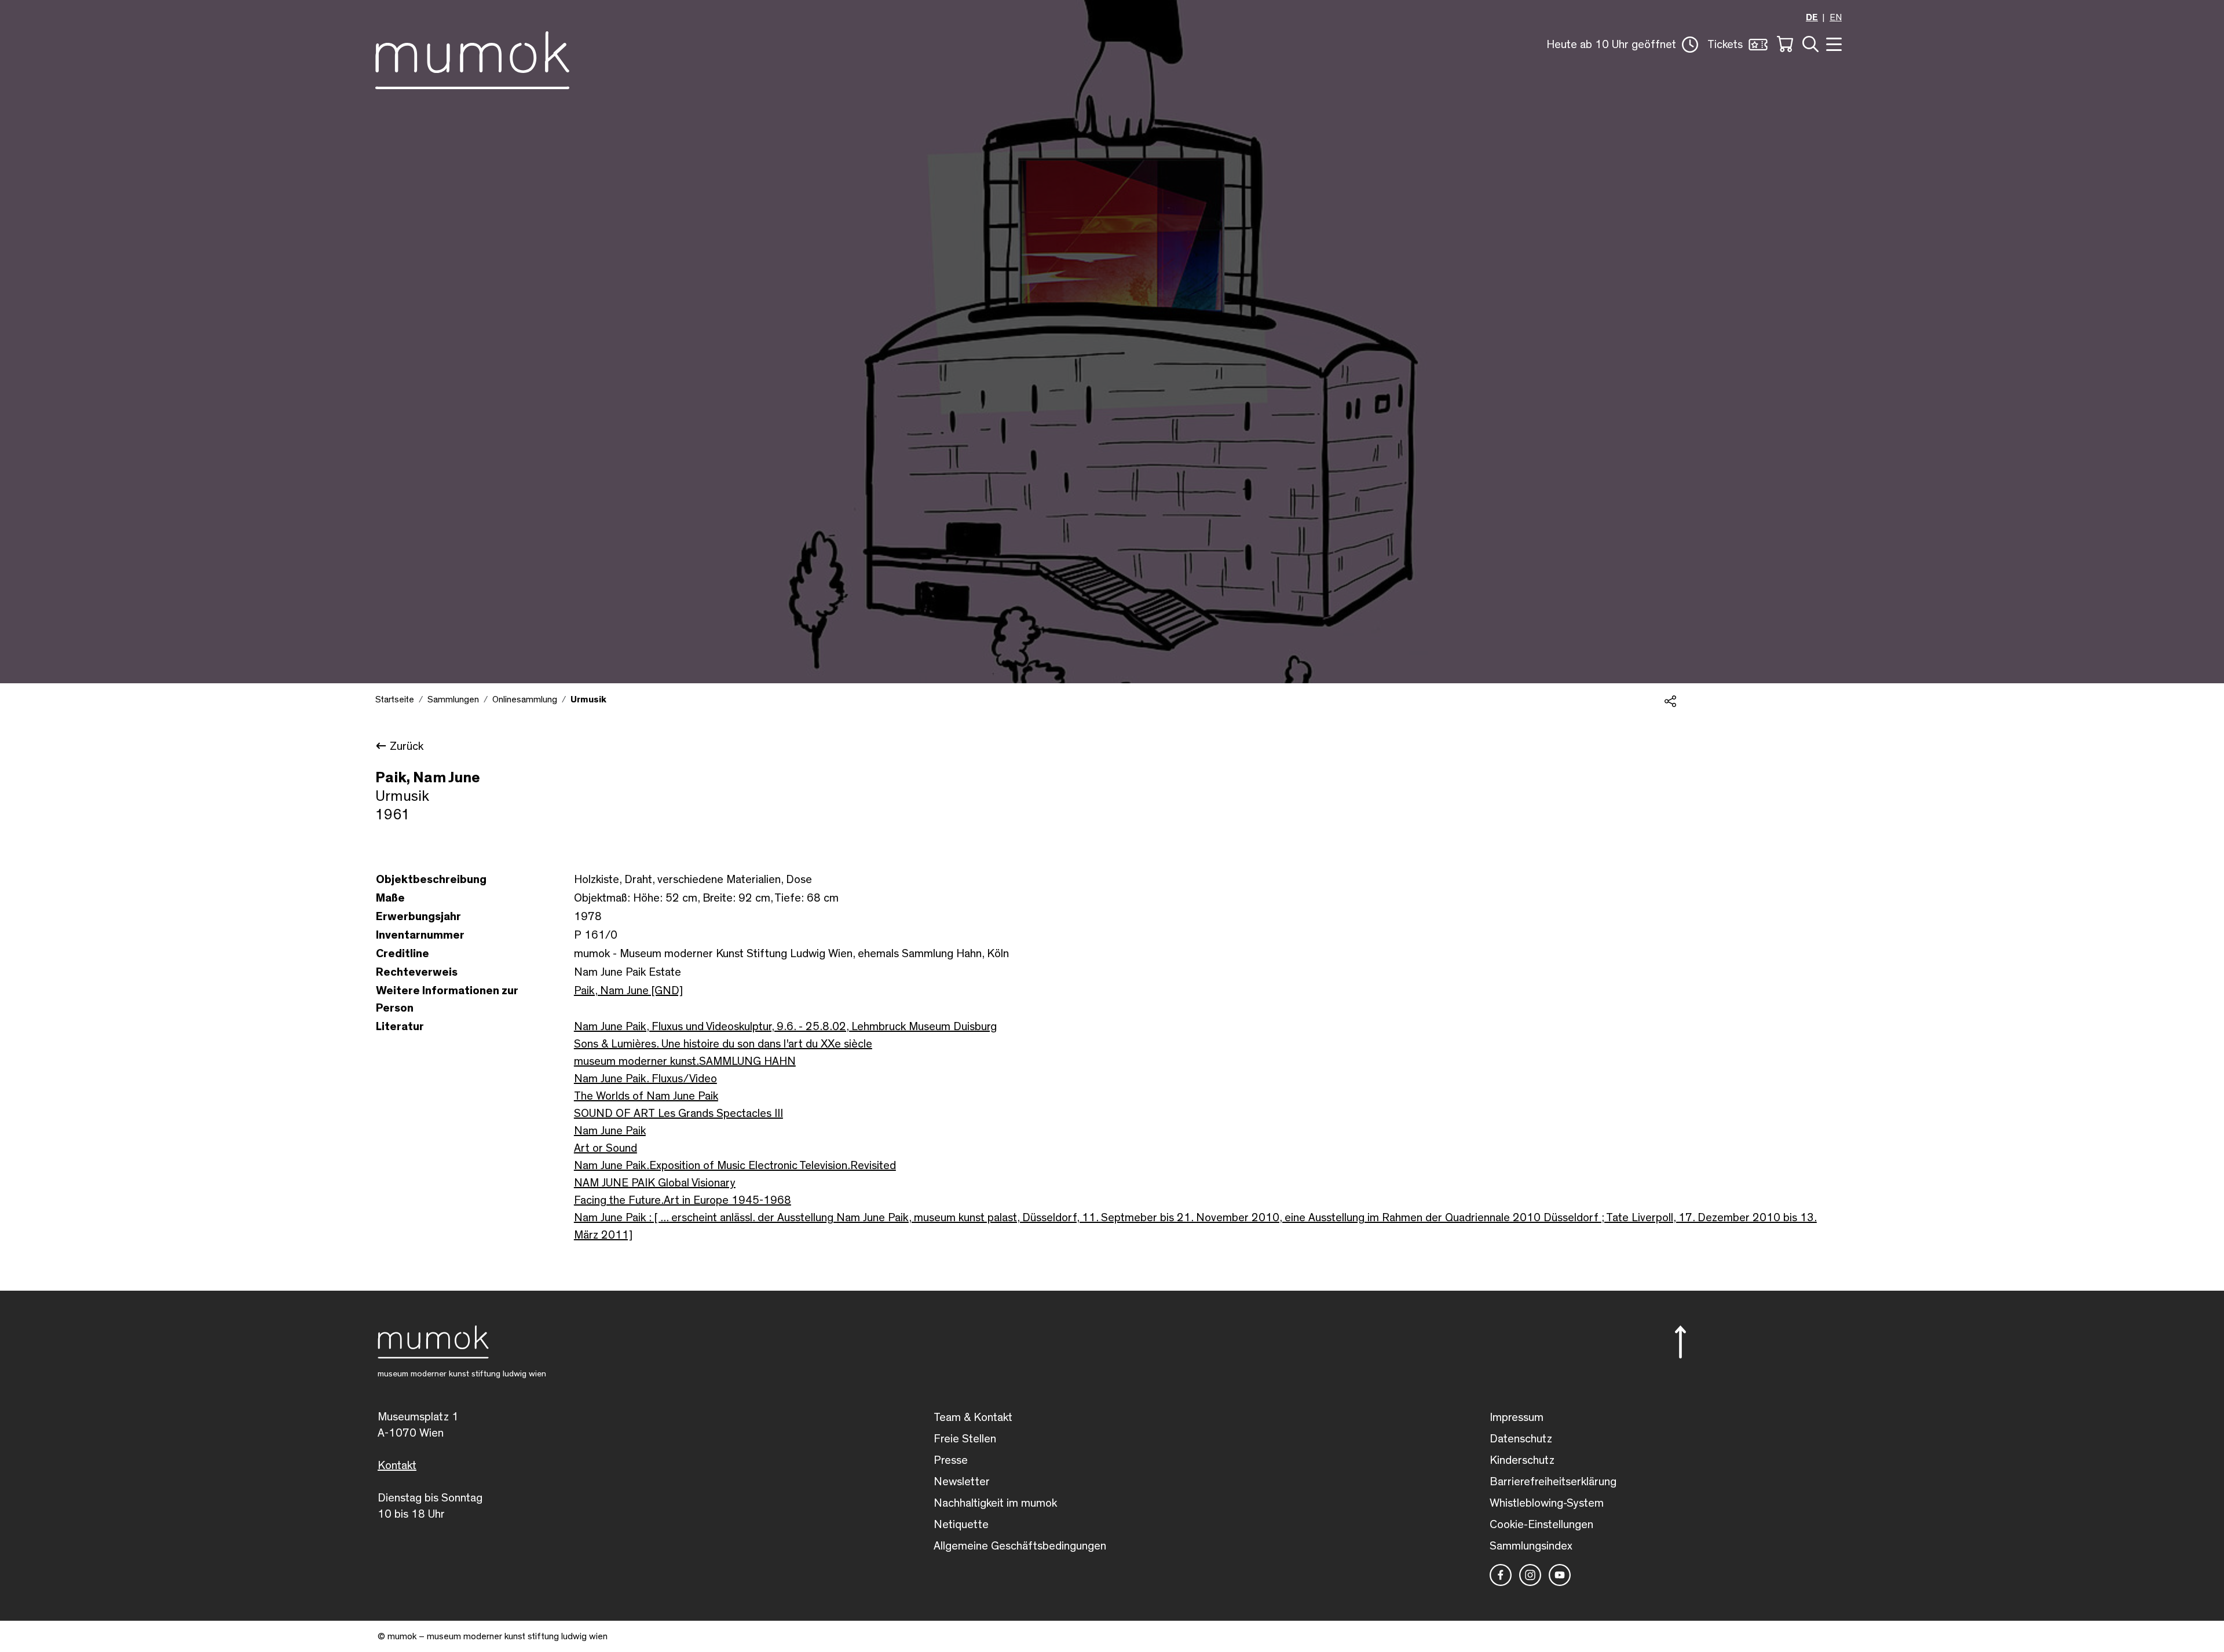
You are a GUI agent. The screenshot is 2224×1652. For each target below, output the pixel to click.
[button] (1622, 45)
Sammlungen (453, 699)
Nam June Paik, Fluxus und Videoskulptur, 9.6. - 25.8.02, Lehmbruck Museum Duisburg (785, 1027)
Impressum (1517, 1417)
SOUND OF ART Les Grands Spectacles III (678, 1113)
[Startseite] (472, 58)
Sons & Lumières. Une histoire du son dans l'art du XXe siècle (723, 1044)
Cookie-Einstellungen (1541, 1525)
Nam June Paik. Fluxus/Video (645, 1079)
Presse (951, 1460)
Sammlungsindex (1531, 1546)
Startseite (395, 699)
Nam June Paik (610, 1131)
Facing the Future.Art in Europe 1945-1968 (683, 1200)
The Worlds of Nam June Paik (646, 1096)
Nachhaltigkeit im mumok (995, 1503)
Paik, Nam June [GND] (628, 991)
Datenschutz (1521, 1439)
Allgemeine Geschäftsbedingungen (1020, 1546)
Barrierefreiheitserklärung (1553, 1482)
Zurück (407, 746)
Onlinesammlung (525, 699)
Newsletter (962, 1482)
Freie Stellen (965, 1439)
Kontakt (397, 1466)
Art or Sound (606, 1148)
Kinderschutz (1522, 1460)
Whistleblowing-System (1547, 1503)
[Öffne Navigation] (1832, 43)
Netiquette (961, 1525)
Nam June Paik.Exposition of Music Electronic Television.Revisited (735, 1166)
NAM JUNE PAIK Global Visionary (655, 1183)
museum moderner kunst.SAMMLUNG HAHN (685, 1061)
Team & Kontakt (973, 1417)
